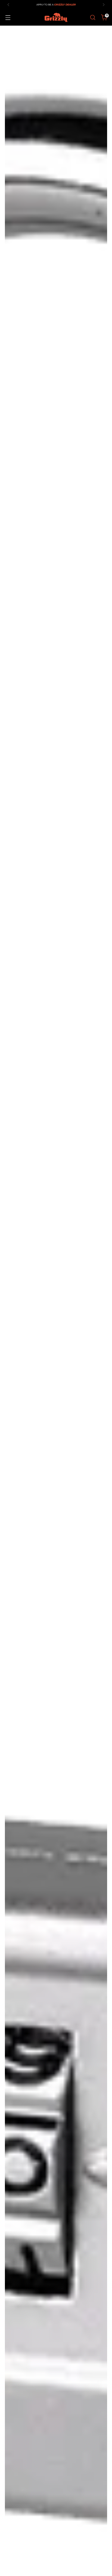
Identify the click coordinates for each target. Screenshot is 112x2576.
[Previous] (8, 5)
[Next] (104, 5)
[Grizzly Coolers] (56, 17)
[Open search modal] (93, 18)
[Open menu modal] (8, 18)
